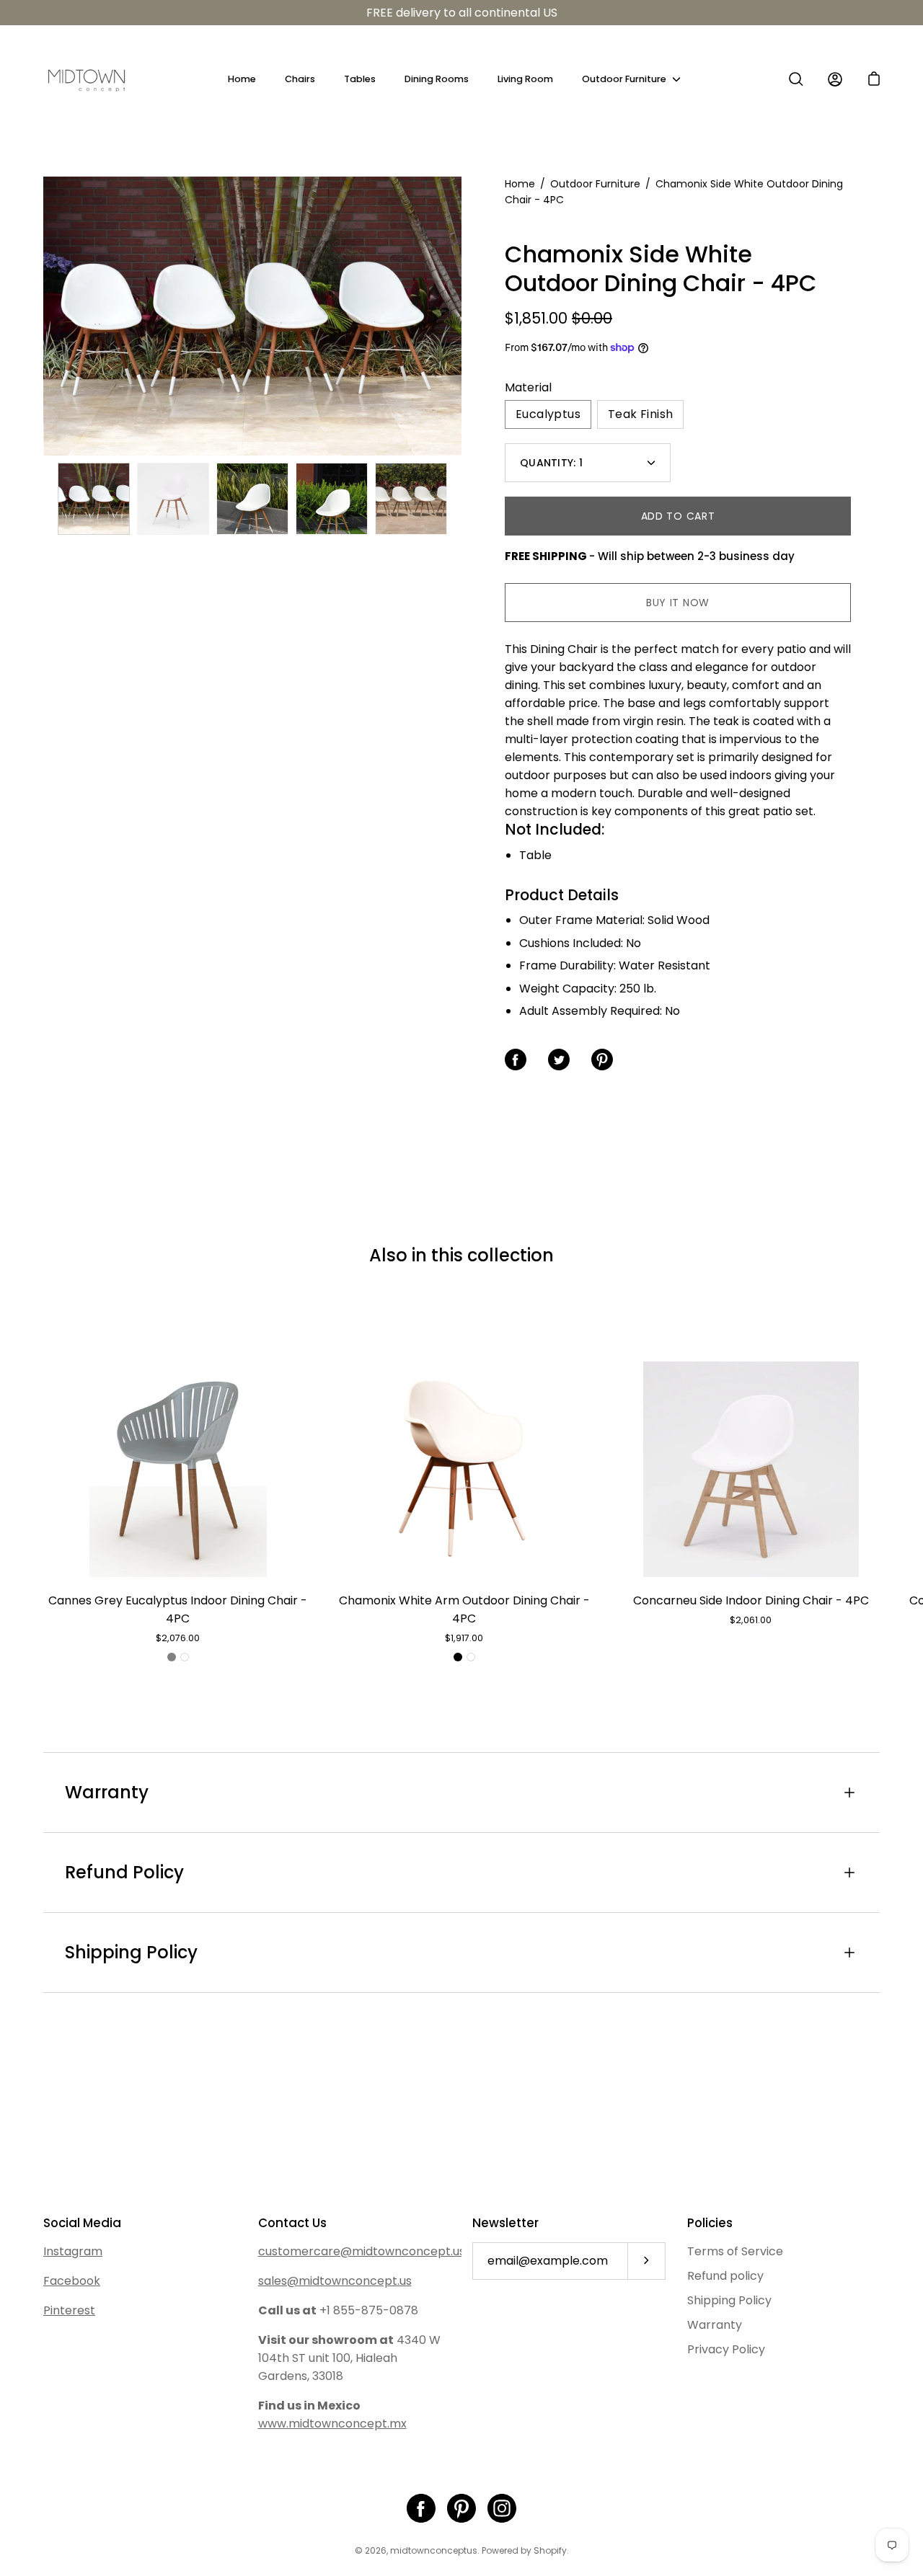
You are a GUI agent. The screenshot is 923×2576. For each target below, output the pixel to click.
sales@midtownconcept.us (335, 2281)
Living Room (525, 79)
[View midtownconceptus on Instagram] (502, 2508)
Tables (360, 79)
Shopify (550, 2550)
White (185, 1657)
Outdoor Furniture (624, 79)
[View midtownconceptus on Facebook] (421, 2508)
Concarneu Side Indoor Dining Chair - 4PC (751, 1600)
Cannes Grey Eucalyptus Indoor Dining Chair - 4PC (178, 1609)
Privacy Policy (726, 2349)
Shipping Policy (131, 1952)
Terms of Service (735, 2251)
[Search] (796, 79)
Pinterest (69, 2310)
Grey (172, 1657)
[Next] (461, 316)
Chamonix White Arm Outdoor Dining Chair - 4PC (464, 1609)
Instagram (73, 2251)
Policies (710, 2223)
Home (242, 79)
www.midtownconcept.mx (332, 2424)
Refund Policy (124, 1872)
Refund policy (725, 2276)
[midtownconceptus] (87, 79)
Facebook (72, 2281)
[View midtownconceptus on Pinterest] (461, 2508)
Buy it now (678, 603)
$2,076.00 (178, 1638)
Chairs (300, 79)
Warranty (107, 1792)
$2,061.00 (751, 1620)
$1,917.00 (464, 1638)
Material (528, 387)
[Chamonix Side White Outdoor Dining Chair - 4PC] (94, 499)
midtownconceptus (434, 2550)
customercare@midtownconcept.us (362, 2251)
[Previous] (43, 316)
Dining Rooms (437, 79)
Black (458, 1657)
